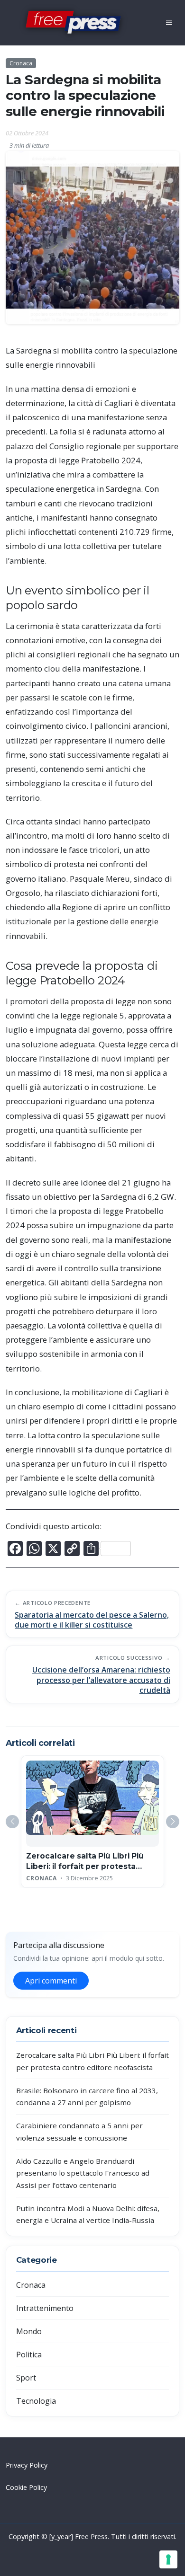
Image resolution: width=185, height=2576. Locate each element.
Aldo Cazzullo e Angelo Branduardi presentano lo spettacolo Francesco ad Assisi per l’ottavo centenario (83, 2173)
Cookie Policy (26, 2487)
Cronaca (21, 63)
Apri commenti (51, 1981)
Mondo (29, 2331)
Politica (29, 2355)
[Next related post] (173, 1822)
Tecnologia (36, 2401)
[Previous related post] (12, 1822)
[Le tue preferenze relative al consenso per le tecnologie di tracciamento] (168, 2559)
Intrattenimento (45, 2308)
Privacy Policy (27, 2465)
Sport (26, 2378)
